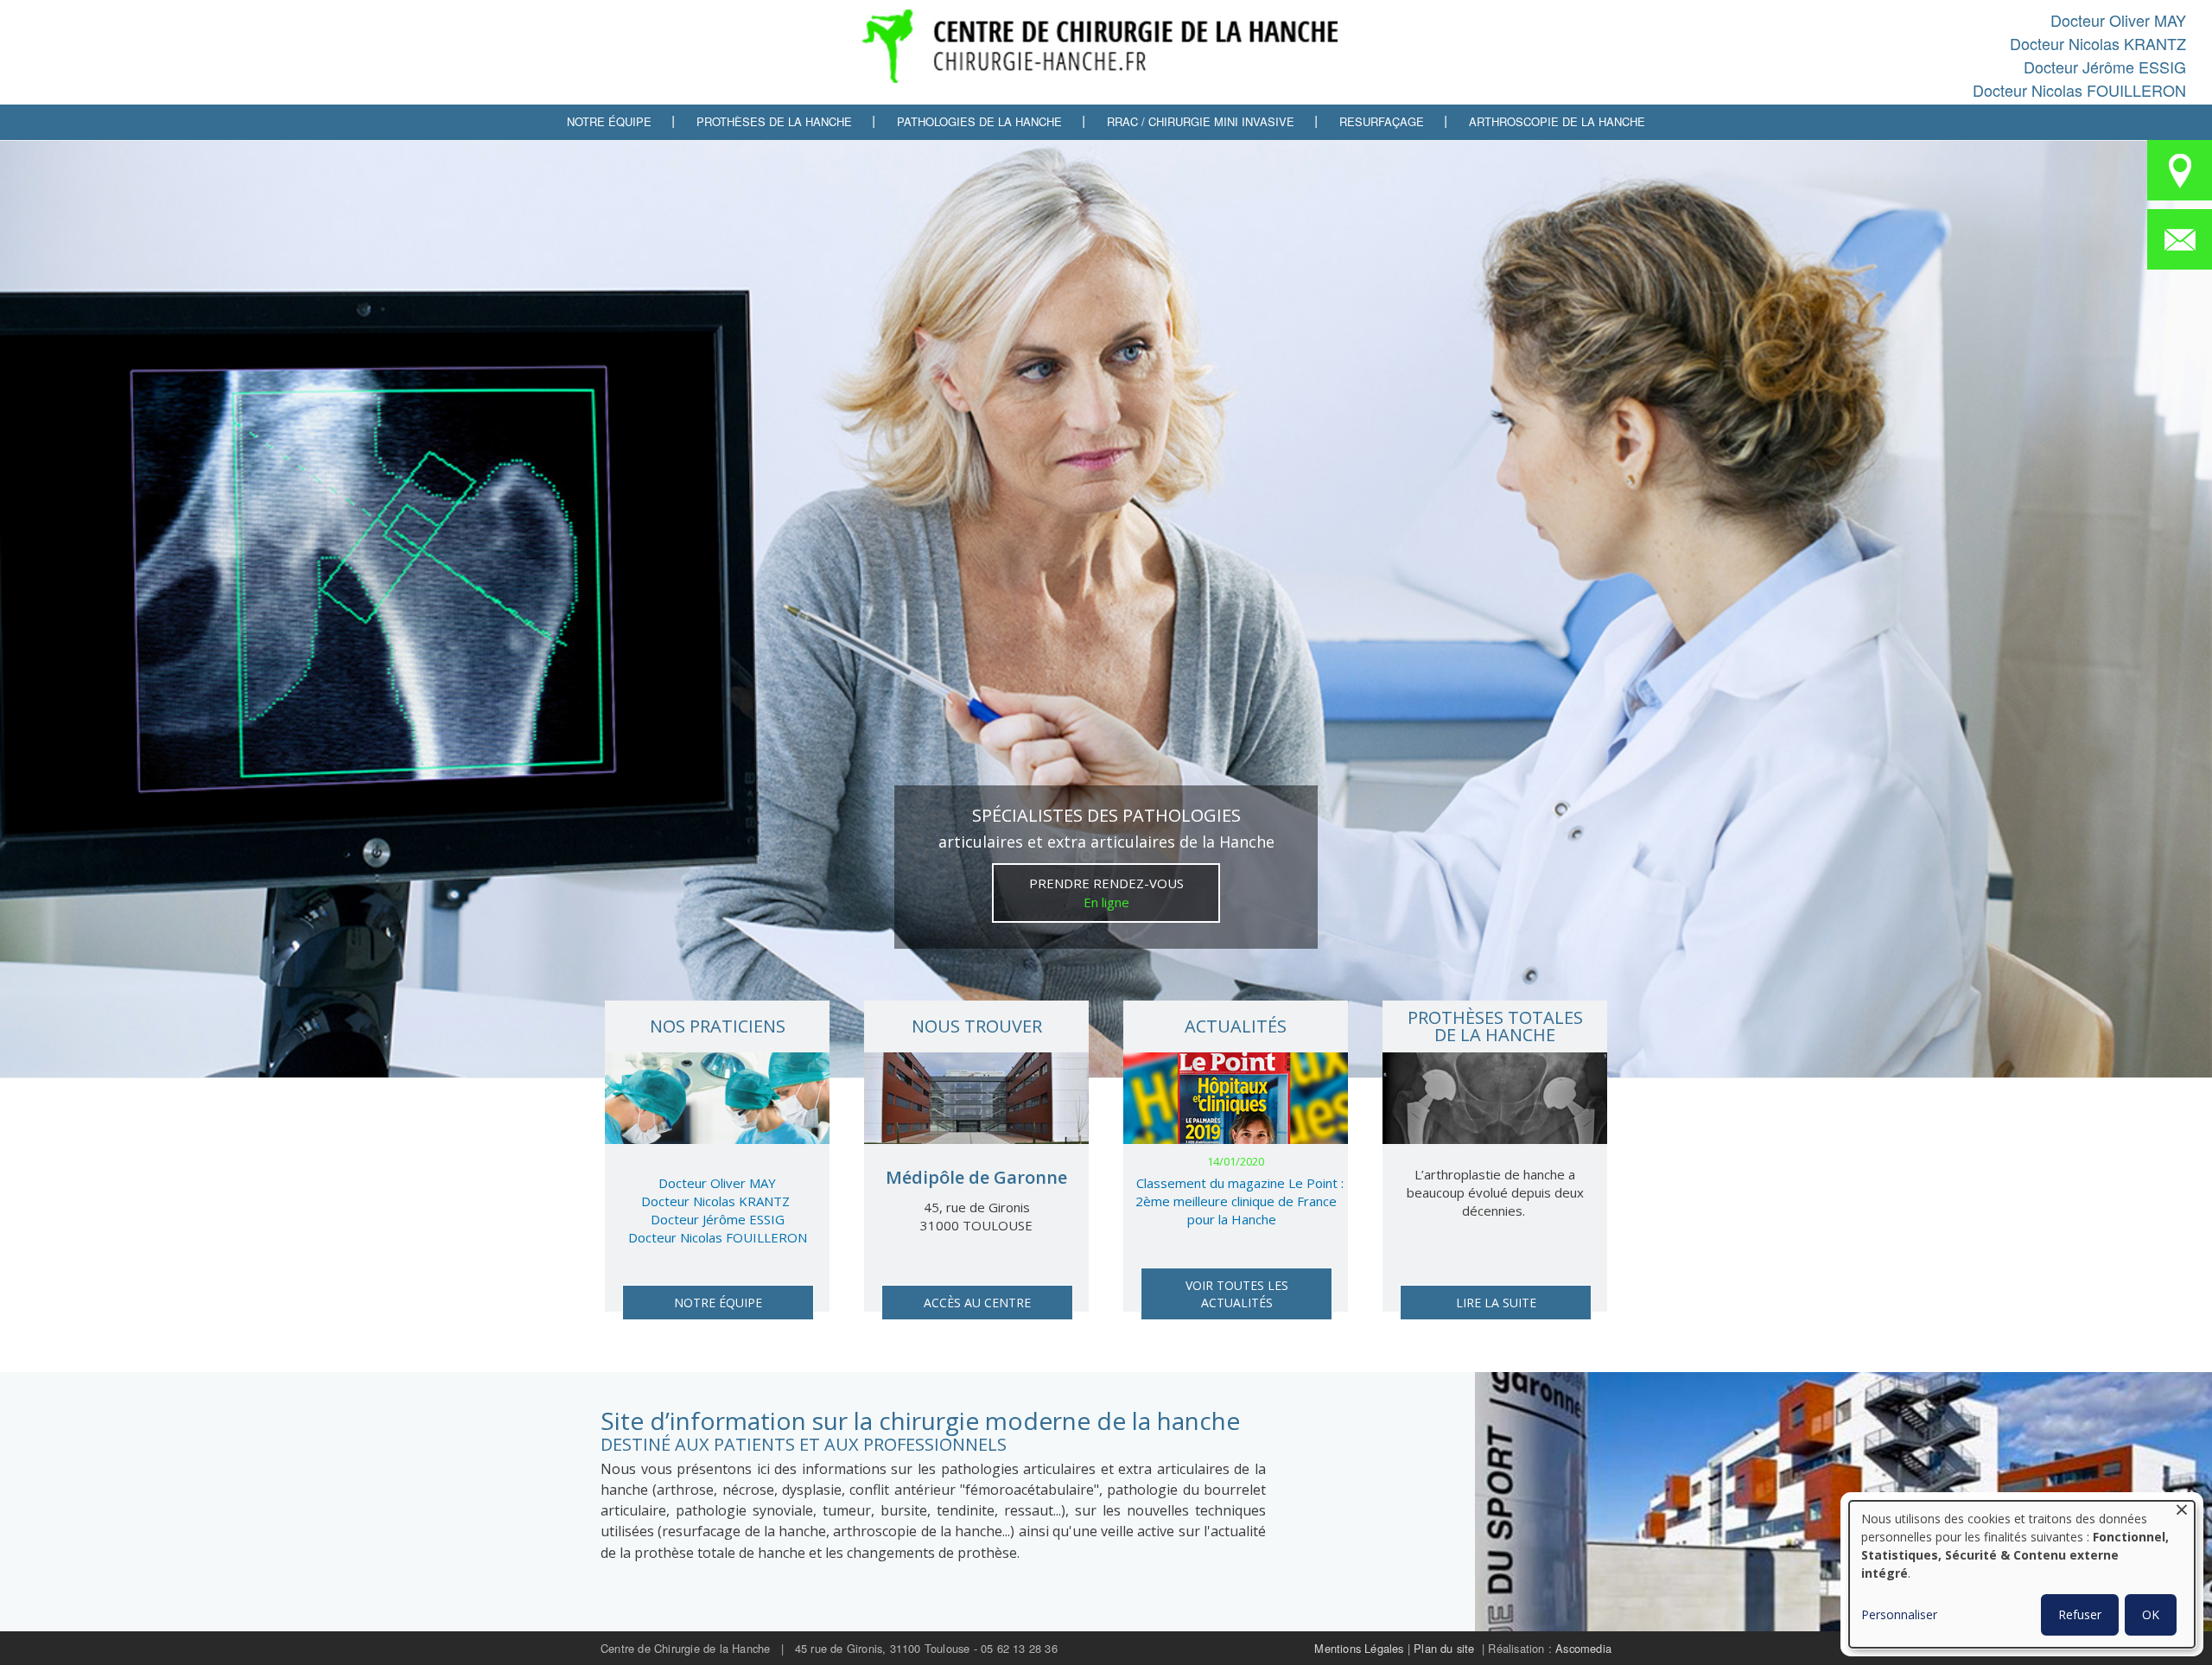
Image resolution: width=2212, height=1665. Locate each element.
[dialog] (2022, 1574)
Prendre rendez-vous (1106, 893)
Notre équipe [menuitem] (609, 121)
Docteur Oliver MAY (2118, 20)
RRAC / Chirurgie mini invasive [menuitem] (1201, 121)
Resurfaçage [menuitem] (1382, 121)
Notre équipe (718, 1303)
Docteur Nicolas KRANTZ (2098, 43)
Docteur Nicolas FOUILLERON (2079, 90)
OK (2151, 1614)
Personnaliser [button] (1899, 1614)
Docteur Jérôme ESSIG (2105, 67)
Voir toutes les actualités (1237, 1294)
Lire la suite (1496, 1303)
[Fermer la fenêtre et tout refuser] (2182, 1512)
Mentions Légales (1359, 1648)
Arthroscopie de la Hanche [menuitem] (1557, 121)
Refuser (2080, 1614)
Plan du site (1444, 1648)
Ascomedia (1583, 1648)
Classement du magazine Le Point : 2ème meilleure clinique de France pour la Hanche (1239, 1201)
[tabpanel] (1106, 609)
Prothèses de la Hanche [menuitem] (774, 121)
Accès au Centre (977, 1303)
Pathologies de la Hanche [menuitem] (979, 121)
